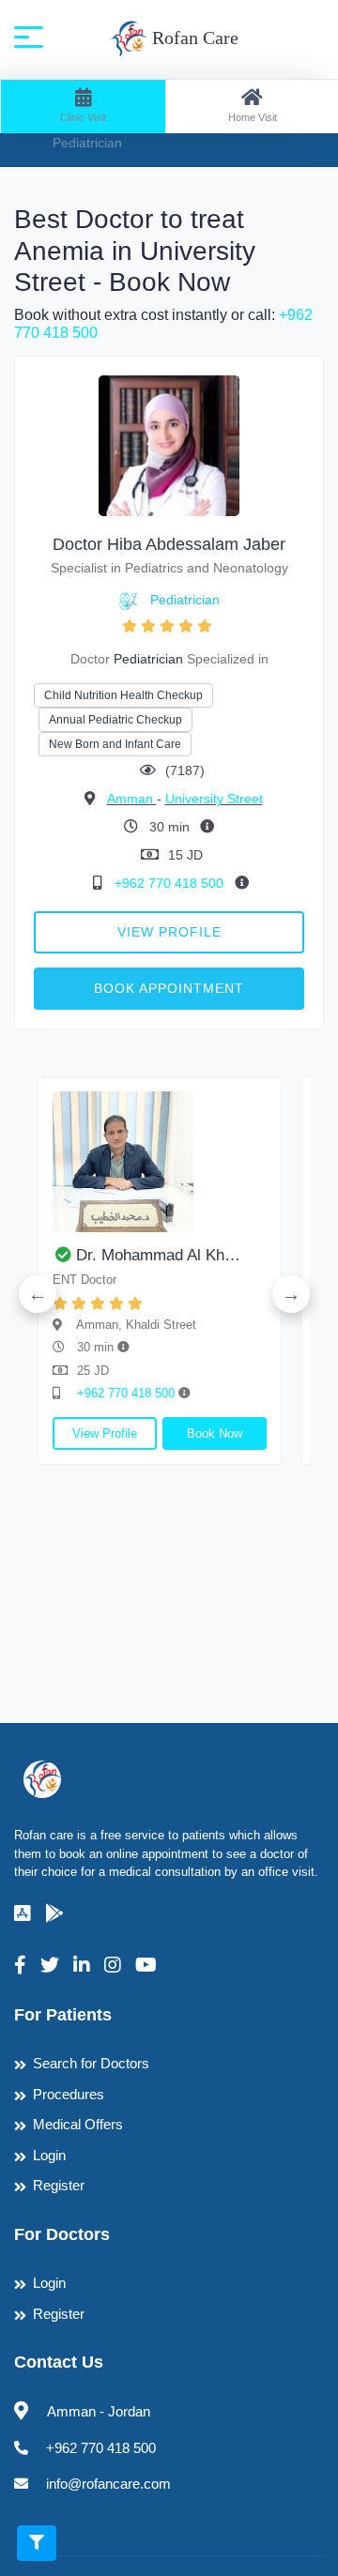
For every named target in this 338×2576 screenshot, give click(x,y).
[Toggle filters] (37, 2543)
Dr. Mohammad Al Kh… (158, 1255)
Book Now (215, 1433)
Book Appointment (169, 988)
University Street (214, 799)
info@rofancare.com (108, 2484)
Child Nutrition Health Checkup (123, 695)
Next (291, 1294)
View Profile (169, 932)
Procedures (69, 2094)
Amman (132, 799)
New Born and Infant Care (115, 744)
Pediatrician (185, 600)
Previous (38, 1294)
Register (59, 2185)
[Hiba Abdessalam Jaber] (169, 445)
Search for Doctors (91, 2063)
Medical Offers (78, 2124)
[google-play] (54, 1913)
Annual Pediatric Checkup (115, 720)
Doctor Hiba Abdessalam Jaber (169, 544)
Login (49, 2155)
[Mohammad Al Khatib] (160, 1162)
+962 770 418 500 (171, 883)
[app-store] (23, 1913)
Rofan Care (193, 38)
